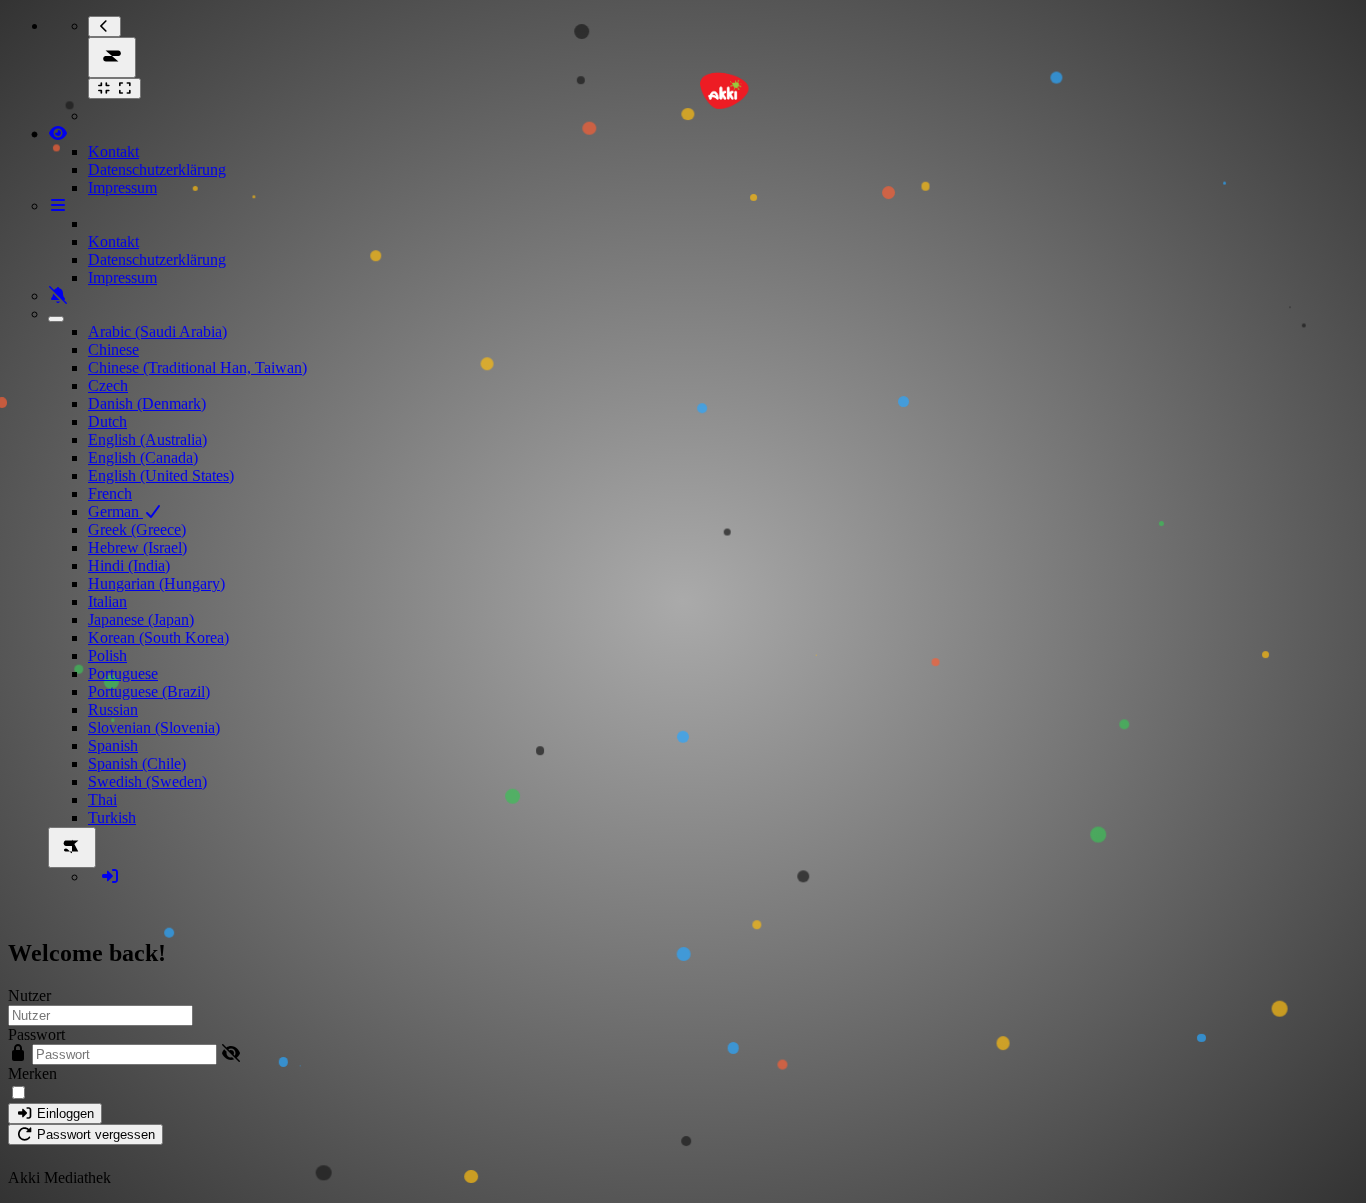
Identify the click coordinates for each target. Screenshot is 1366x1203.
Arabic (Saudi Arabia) (157, 331)
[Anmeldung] (110, 876)
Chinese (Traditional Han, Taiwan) (197, 367)
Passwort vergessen (94, 1134)
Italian (107, 601)
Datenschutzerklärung (157, 169)
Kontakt (113, 151)
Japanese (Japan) (141, 619)
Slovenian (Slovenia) (154, 727)
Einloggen (63, 1113)
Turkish (112, 817)
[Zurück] (104, 26)
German (115, 511)
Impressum (122, 187)
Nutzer (29, 995)
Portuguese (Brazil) (149, 691)
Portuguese (123, 673)
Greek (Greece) (137, 529)
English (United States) (161, 475)
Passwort (36, 1034)
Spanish (113, 745)
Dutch (107, 421)
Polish (107, 655)
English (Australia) (147, 439)
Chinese (113, 349)
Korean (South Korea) (158, 637)
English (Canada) (143, 457)
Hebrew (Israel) (137, 547)
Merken (32, 1073)
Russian (113, 709)
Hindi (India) (129, 565)
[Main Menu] (112, 57)
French (110, 493)
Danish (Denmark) (147, 403)
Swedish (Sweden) (147, 781)
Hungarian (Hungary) (156, 583)
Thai (102, 799)
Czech (108, 385)
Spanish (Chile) (137, 763)
